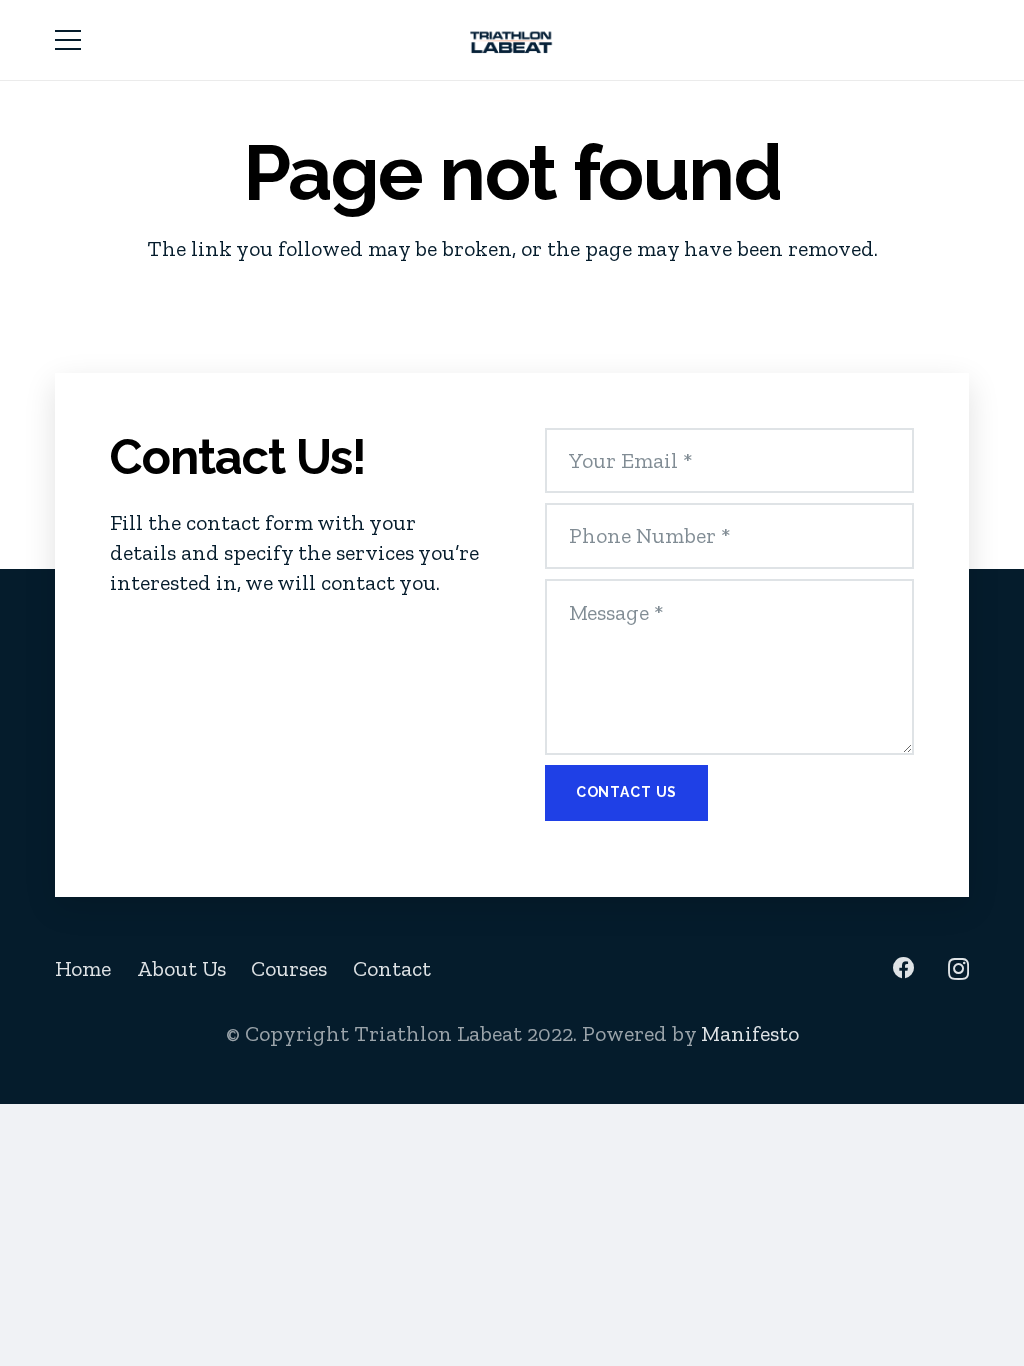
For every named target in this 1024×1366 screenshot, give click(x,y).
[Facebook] (904, 968)
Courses (289, 968)
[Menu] (67, 40)
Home (83, 968)
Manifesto (750, 1033)
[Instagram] (958, 969)
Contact (392, 968)
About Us (181, 968)
